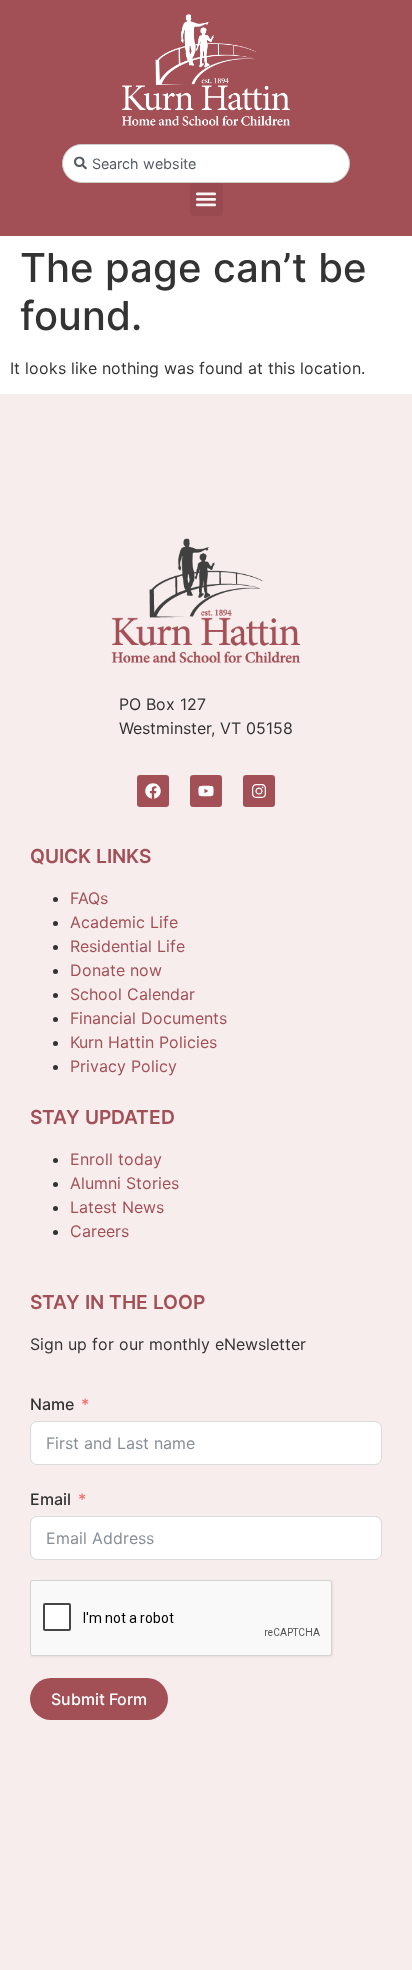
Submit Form (99, 1699)
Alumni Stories (124, 1183)
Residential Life (127, 946)
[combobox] (206, 163)
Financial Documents (148, 1018)
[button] (206, 199)
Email (50, 1499)
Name (52, 1404)
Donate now (116, 970)
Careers (99, 1231)
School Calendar (132, 994)
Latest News (117, 1207)
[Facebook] (153, 791)
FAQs (89, 898)
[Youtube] (206, 791)
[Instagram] (259, 791)
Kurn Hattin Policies (143, 1042)
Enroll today (116, 1159)
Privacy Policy (123, 1066)
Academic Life (124, 922)
